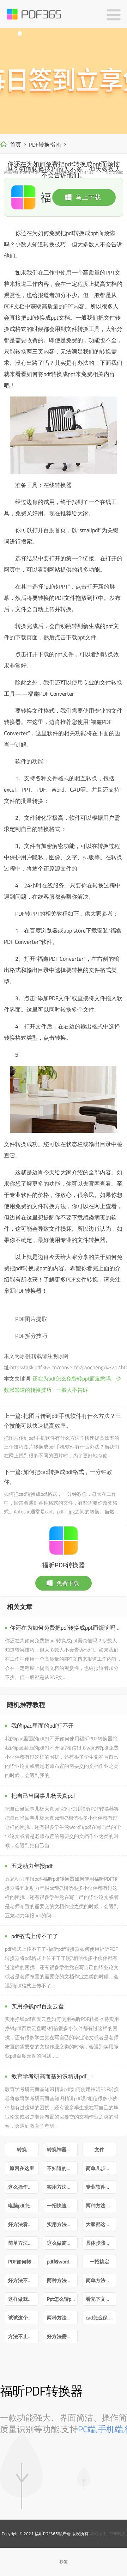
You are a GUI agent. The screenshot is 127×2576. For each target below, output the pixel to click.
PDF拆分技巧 (31, 1336)
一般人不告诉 (72, 1390)
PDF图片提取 (31, 1319)
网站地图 (98, 2534)
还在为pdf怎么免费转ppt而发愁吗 (72, 1379)
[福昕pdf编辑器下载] (64, 81)
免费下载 (68, 1583)
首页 (16, 145)
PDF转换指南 (45, 145)
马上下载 (88, 197)
